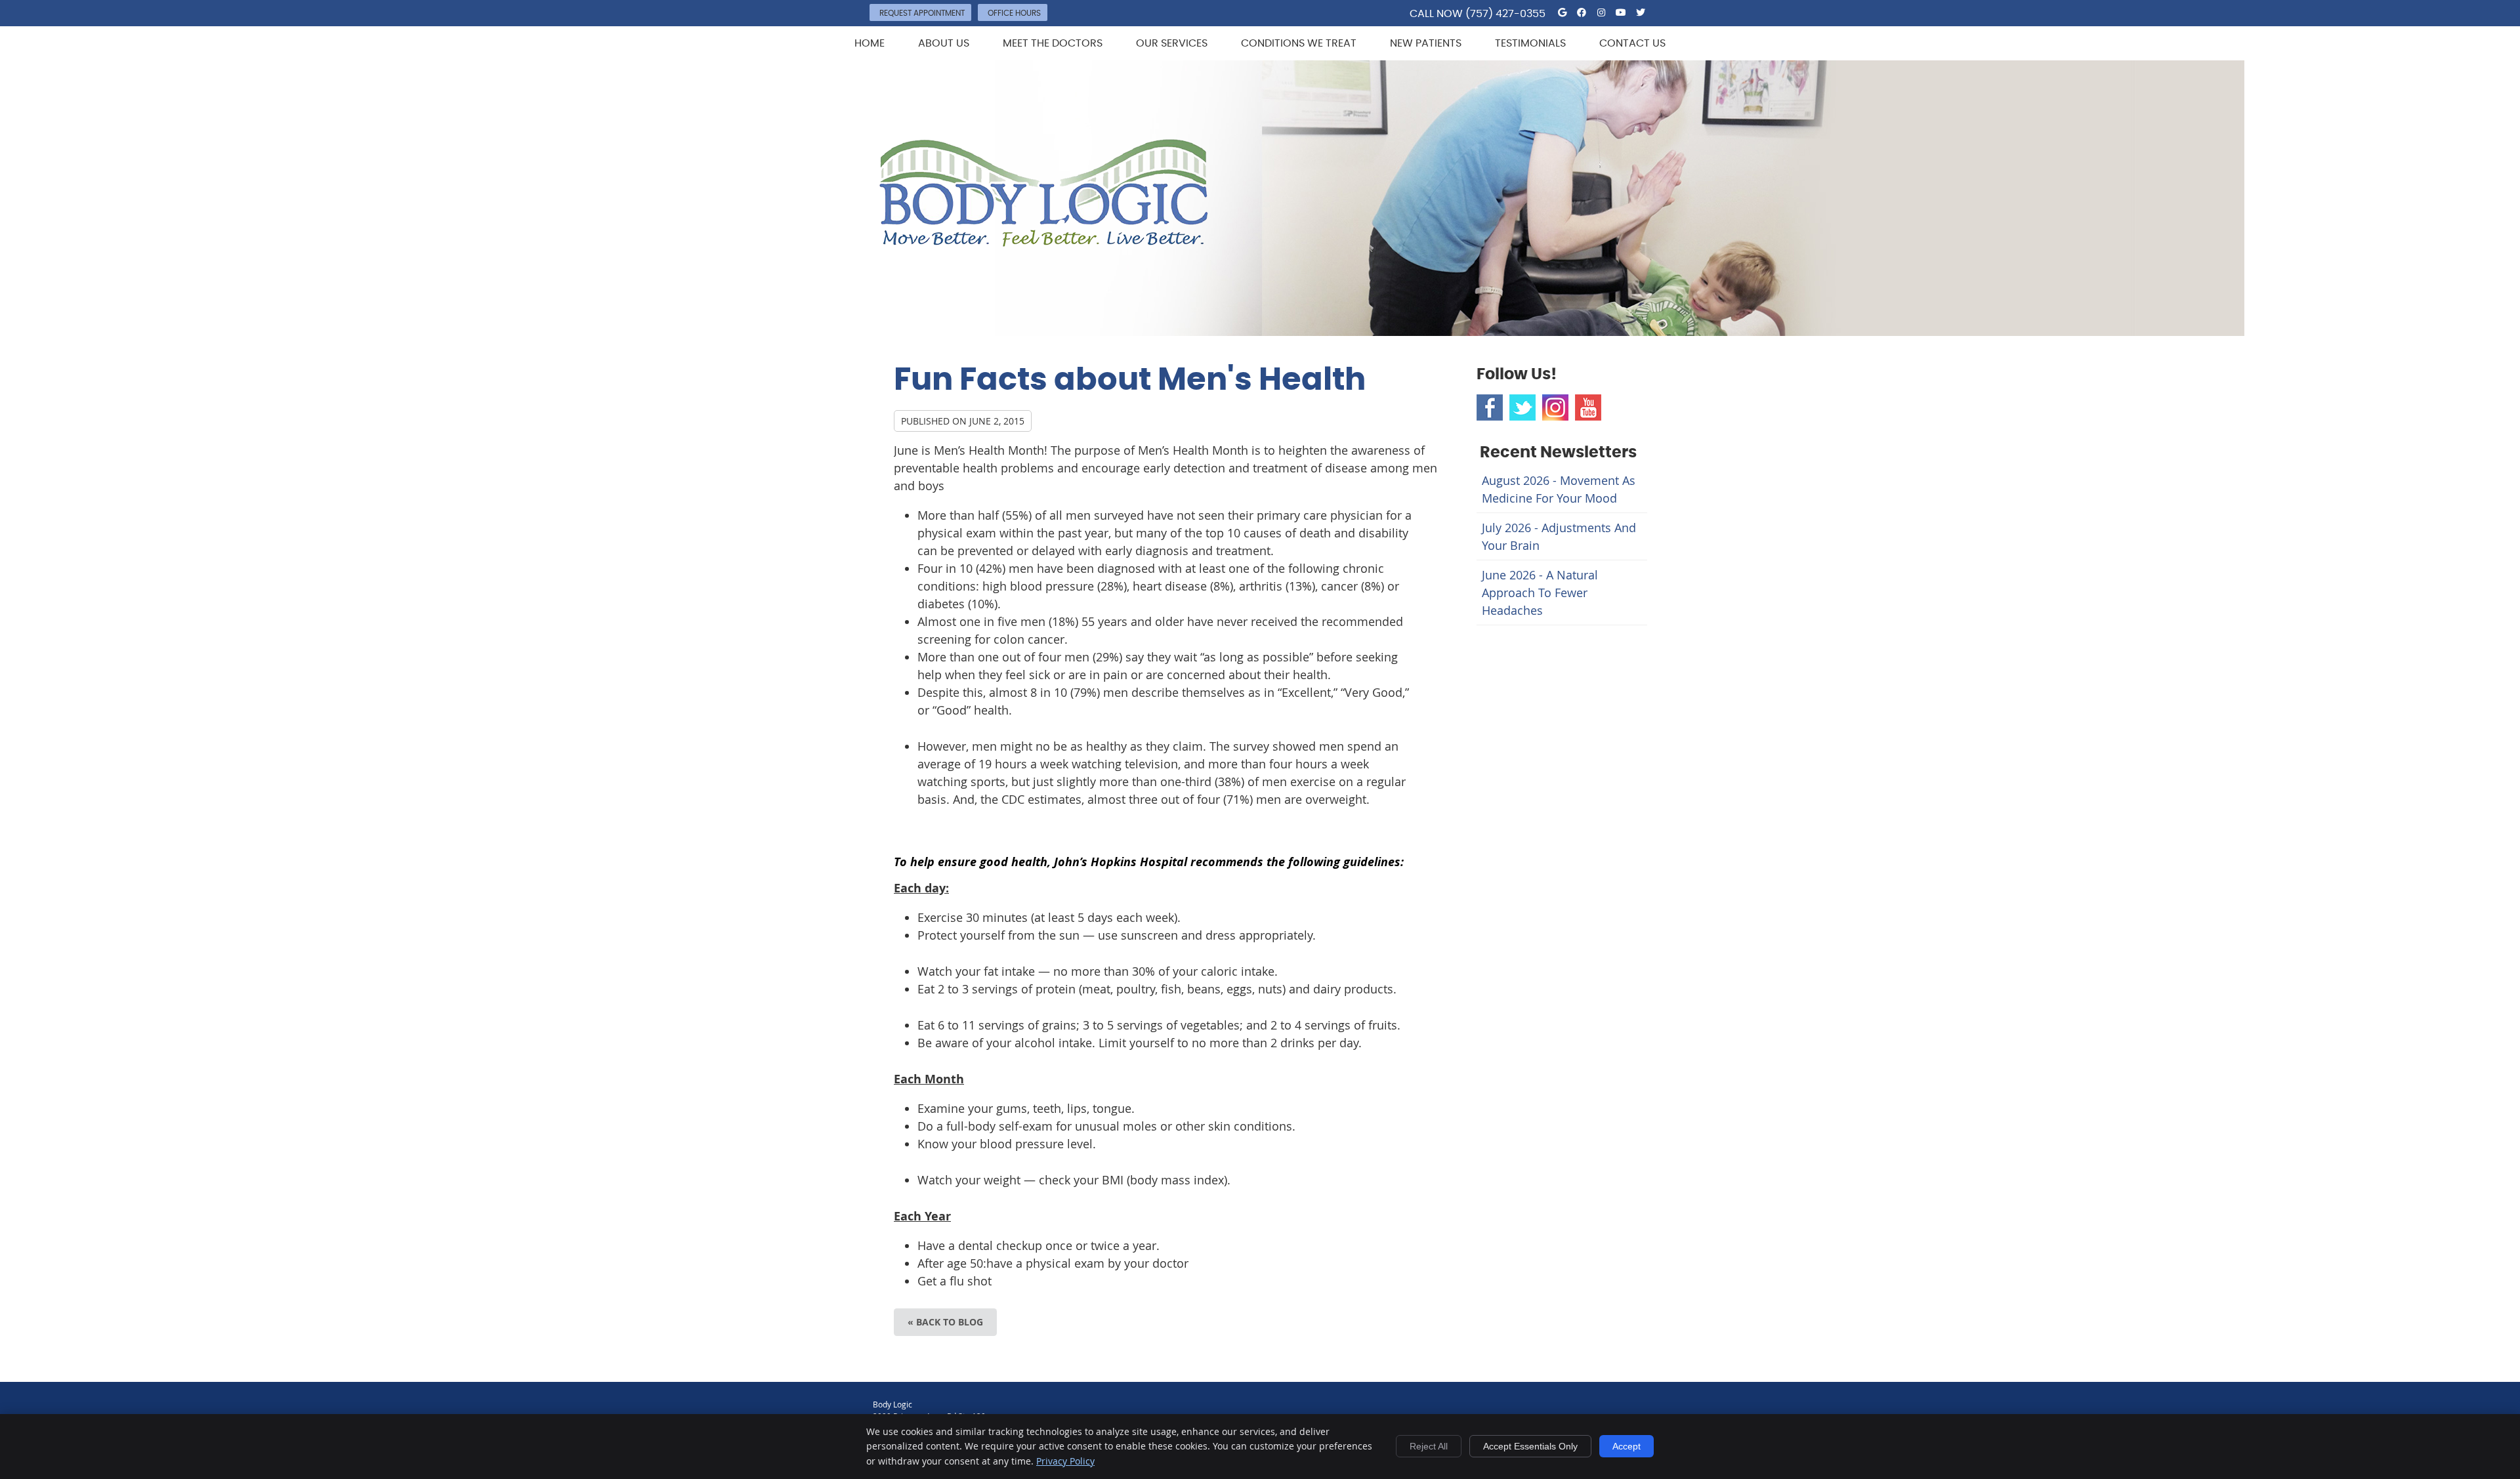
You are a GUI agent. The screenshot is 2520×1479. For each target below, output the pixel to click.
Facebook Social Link (1490, 407)
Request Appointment (922, 13)
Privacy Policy (1065, 1461)
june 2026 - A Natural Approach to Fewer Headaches (1540, 593)
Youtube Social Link (1588, 407)
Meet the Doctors (1053, 43)
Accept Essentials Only (1530, 1446)
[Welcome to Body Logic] (1044, 242)
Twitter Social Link (1522, 407)
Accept (1627, 1446)
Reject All (1429, 1446)
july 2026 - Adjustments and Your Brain (1559, 536)
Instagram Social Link (1555, 407)
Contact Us (1632, 43)
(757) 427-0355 (1505, 14)
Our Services (1172, 43)
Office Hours (1014, 13)
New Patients (1426, 43)
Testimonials (1530, 43)
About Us (944, 43)
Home (870, 43)
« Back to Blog (945, 1322)
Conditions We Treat (1299, 43)
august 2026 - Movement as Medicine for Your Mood (1559, 489)
